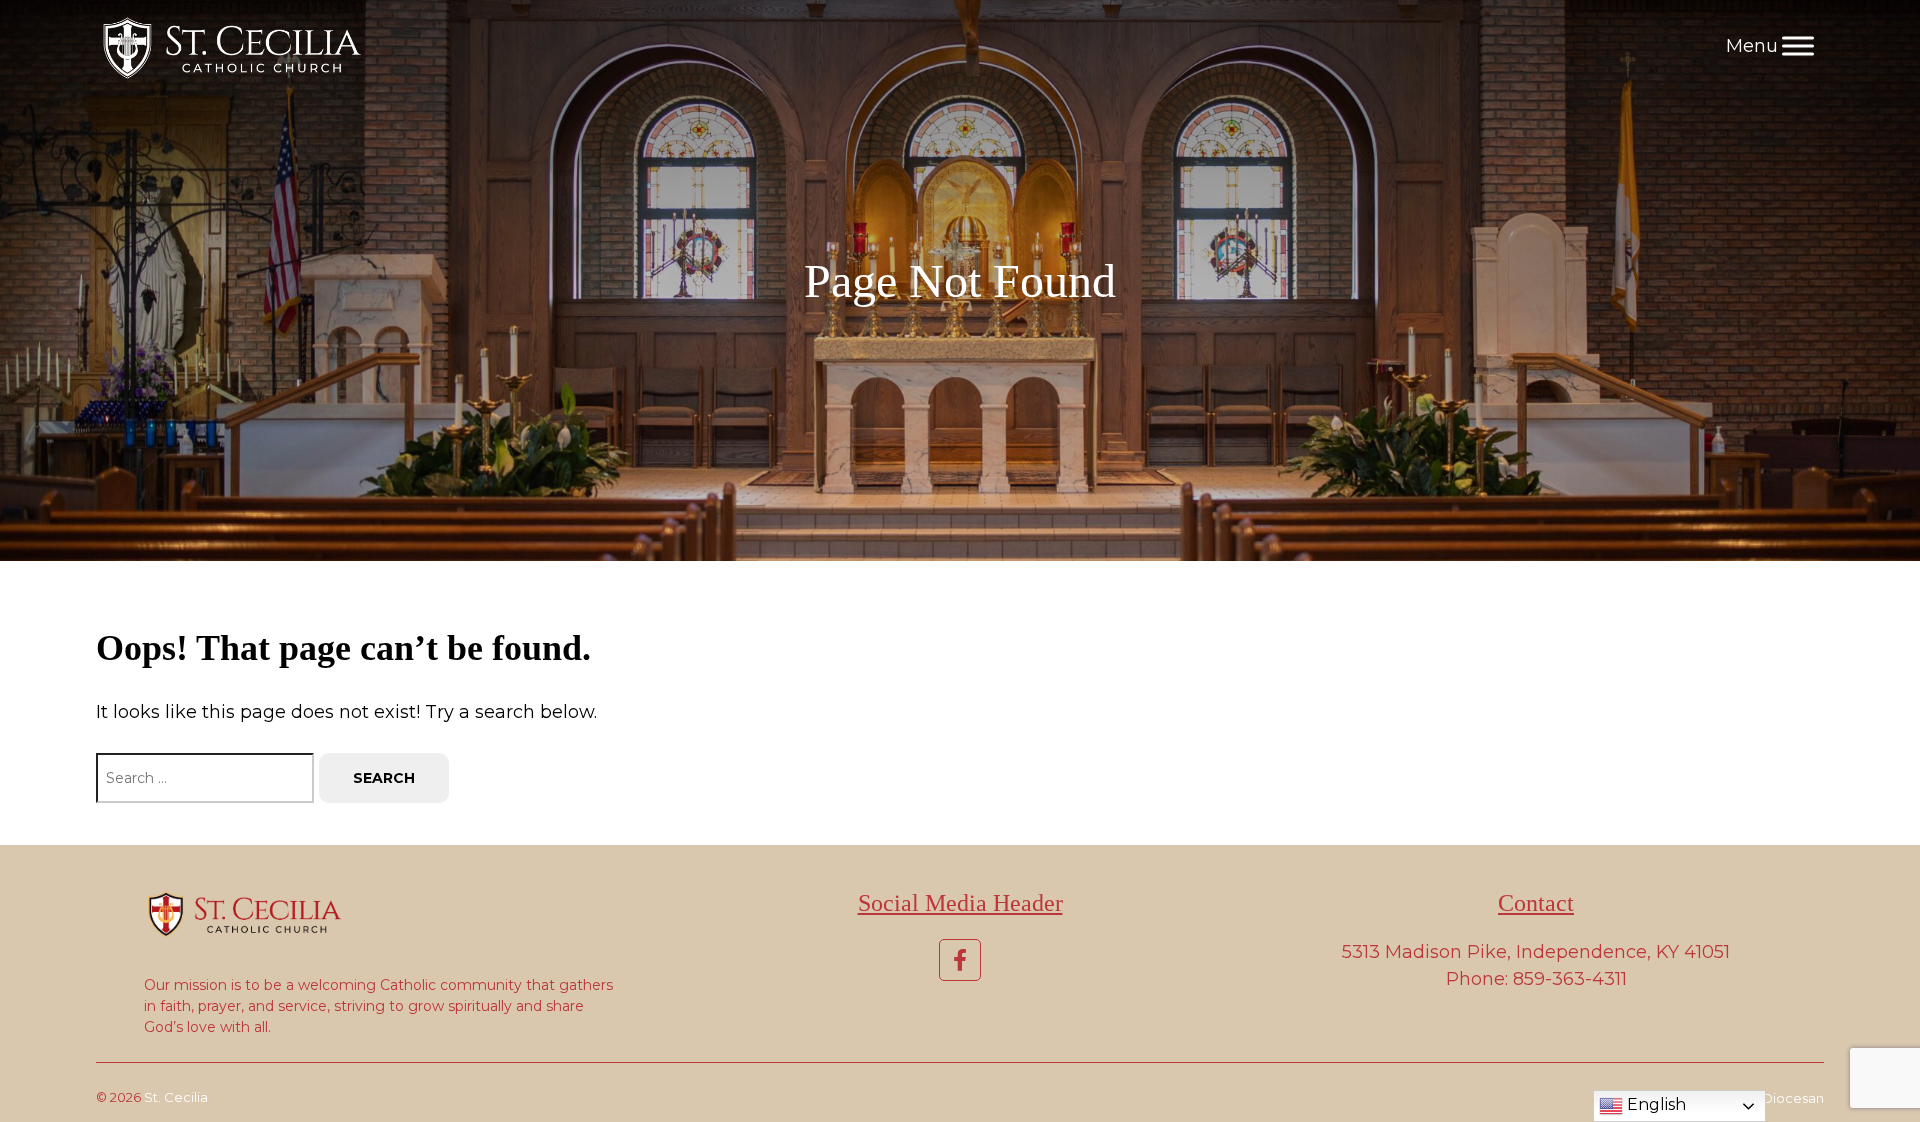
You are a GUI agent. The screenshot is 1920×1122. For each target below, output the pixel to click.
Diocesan (1793, 1098)
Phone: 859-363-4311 (1536, 979)
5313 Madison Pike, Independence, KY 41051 (1536, 952)
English (1654, 1104)
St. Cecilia (176, 1097)
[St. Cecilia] (229, 46)
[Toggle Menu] (1798, 45)
